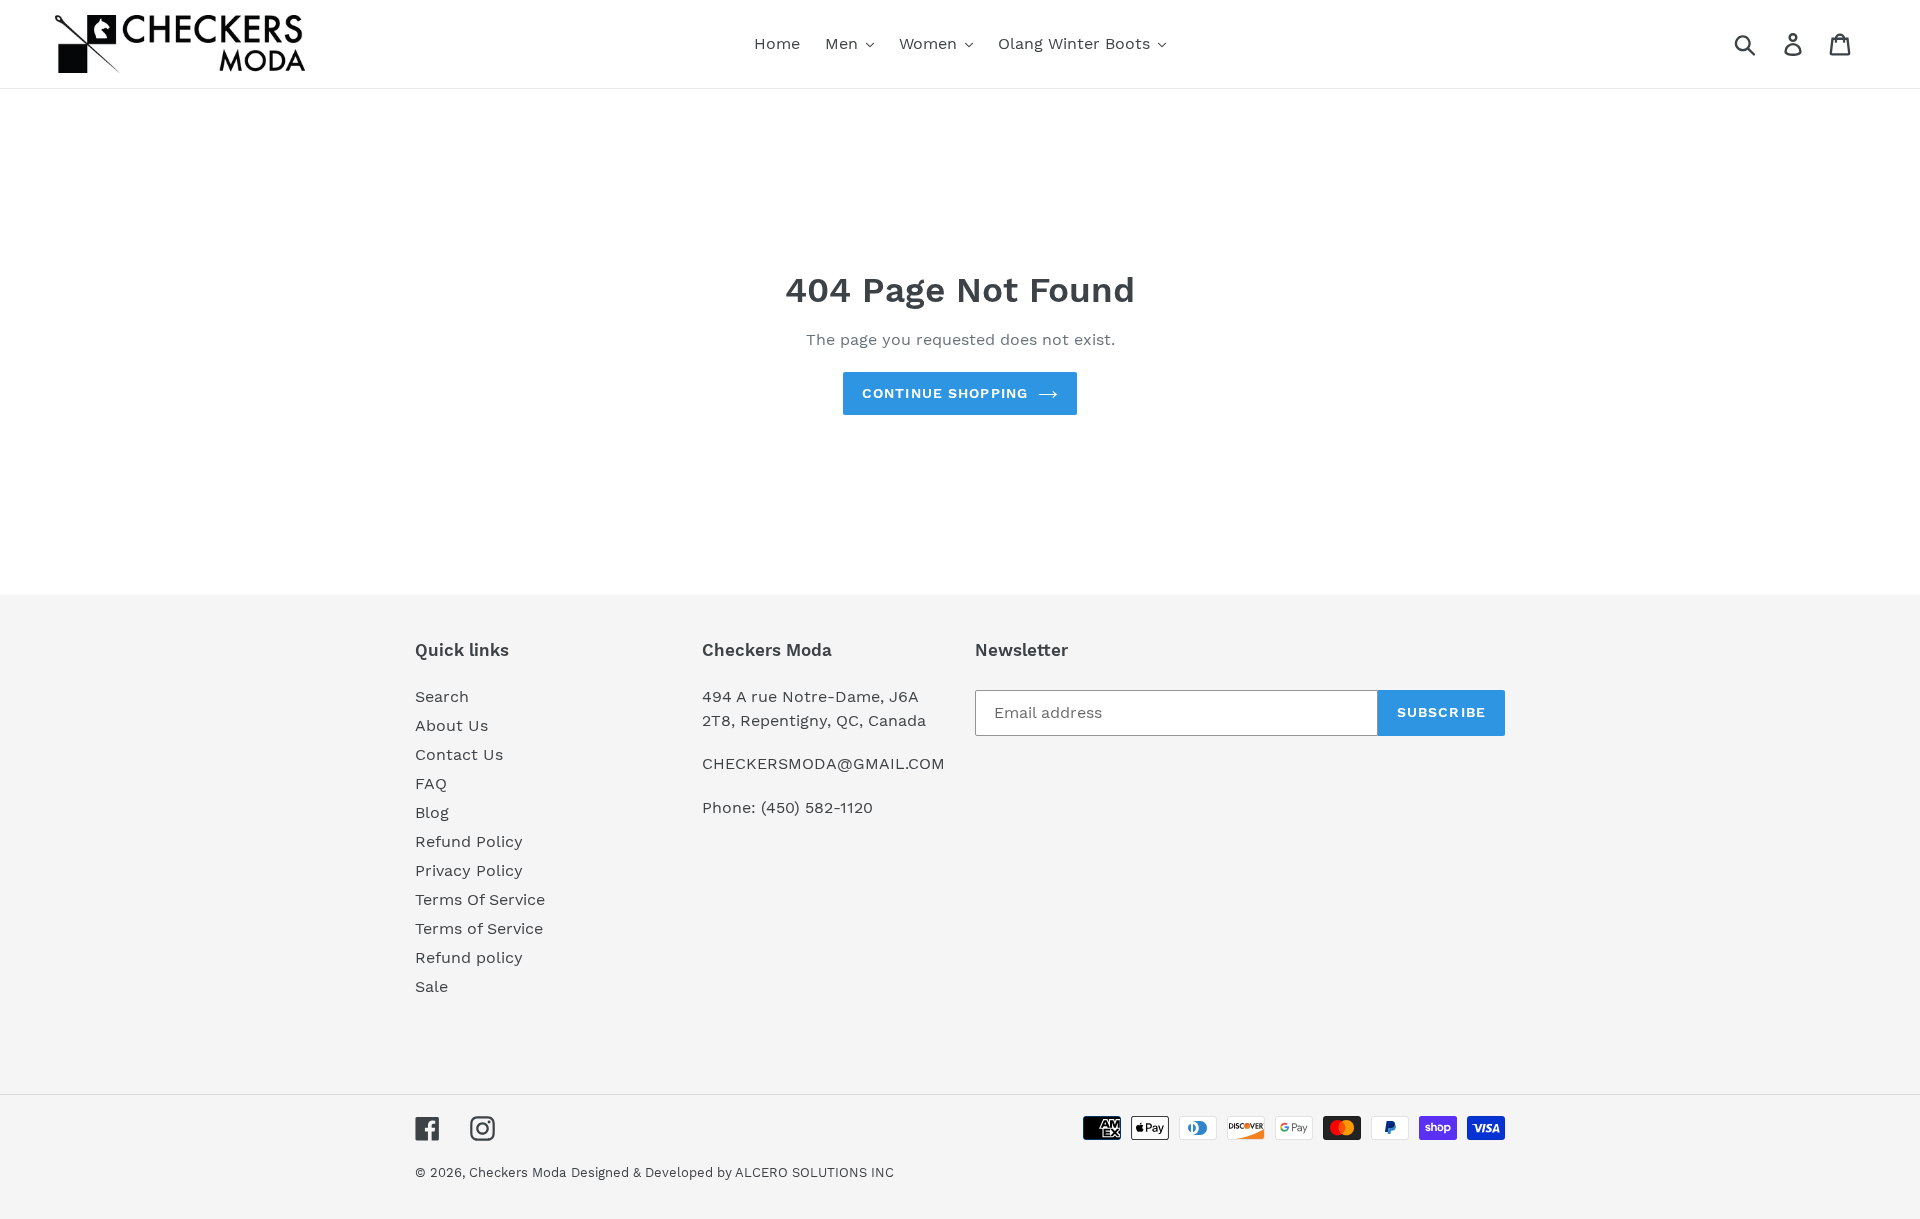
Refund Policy (469, 841)
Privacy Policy (469, 870)
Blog (432, 812)
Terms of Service (479, 928)
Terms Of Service (480, 899)
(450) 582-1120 (817, 807)
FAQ (431, 783)
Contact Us (459, 754)
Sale (431, 986)
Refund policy (469, 957)
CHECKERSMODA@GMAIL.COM (823, 763)
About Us (451, 725)
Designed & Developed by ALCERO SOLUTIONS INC (732, 1172)
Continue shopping (945, 393)
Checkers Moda (517, 1172)
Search (442, 696)
